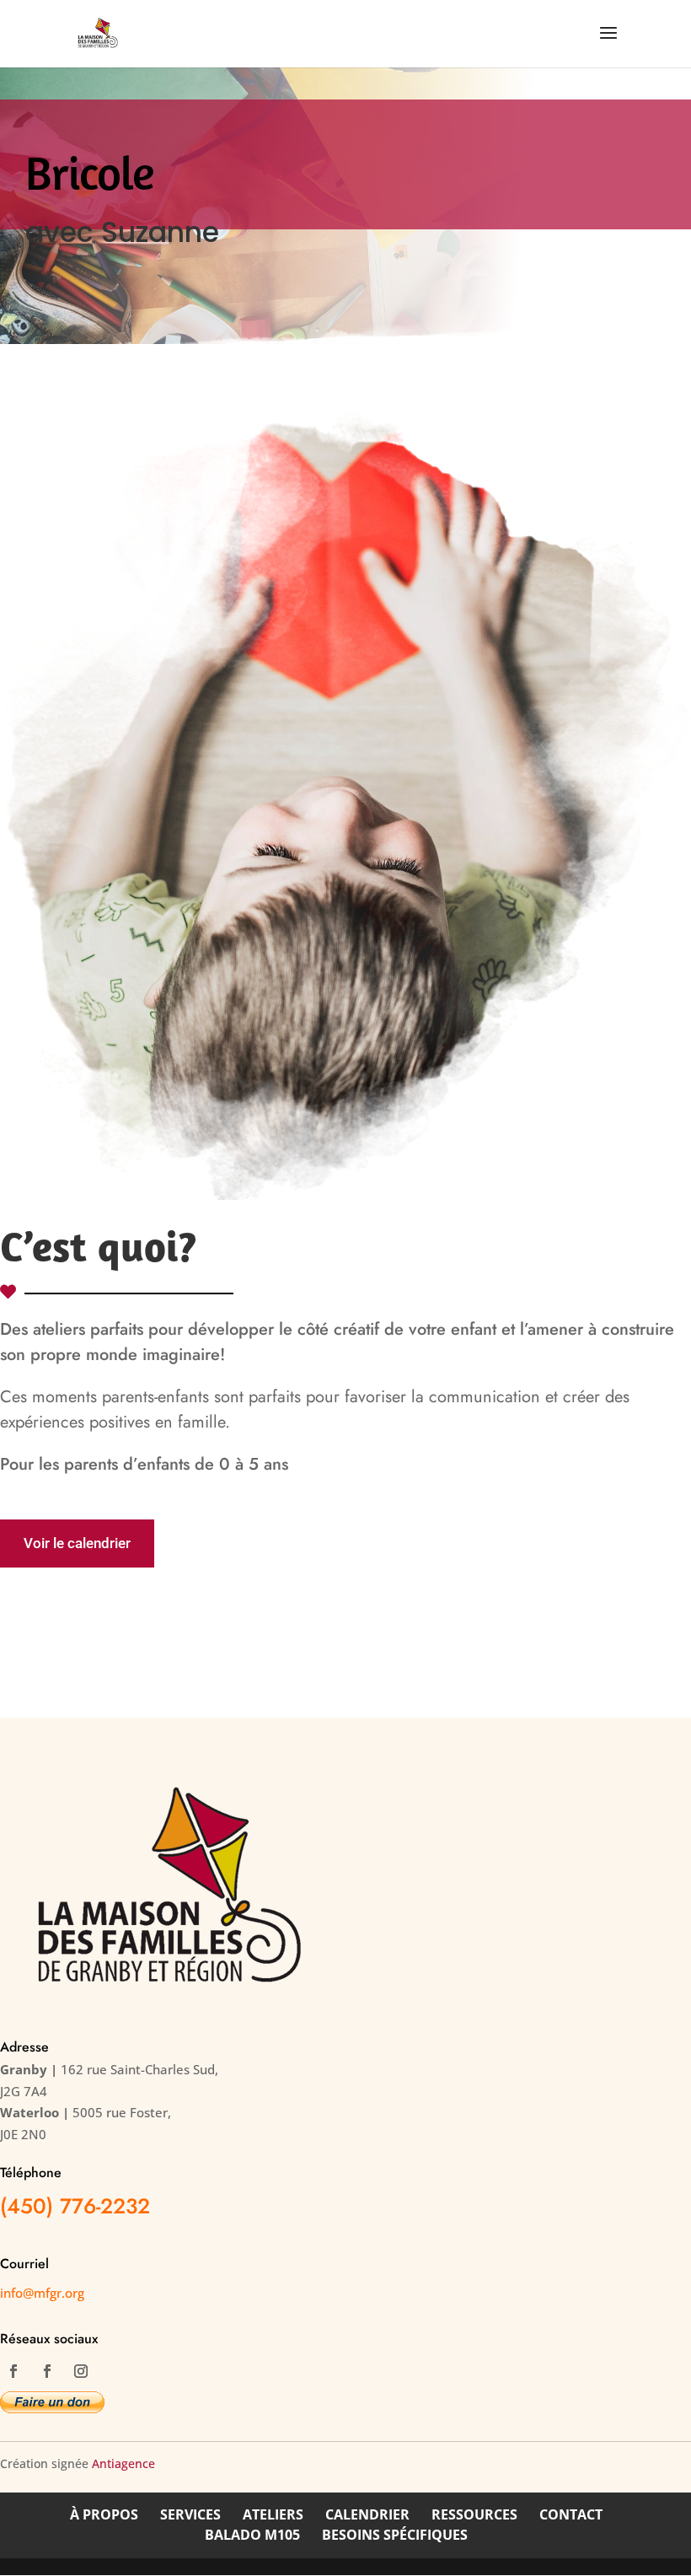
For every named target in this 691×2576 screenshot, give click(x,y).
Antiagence (123, 2463)
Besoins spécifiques (395, 2535)
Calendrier (367, 2514)
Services (190, 2514)
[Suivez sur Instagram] (81, 2371)
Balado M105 (252, 2535)
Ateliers (273, 2514)
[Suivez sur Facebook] (13, 2371)
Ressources (474, 2514)
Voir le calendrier (77, 1543)
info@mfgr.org (42, 2293)
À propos (104, 2514)
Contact (571, 2514)
